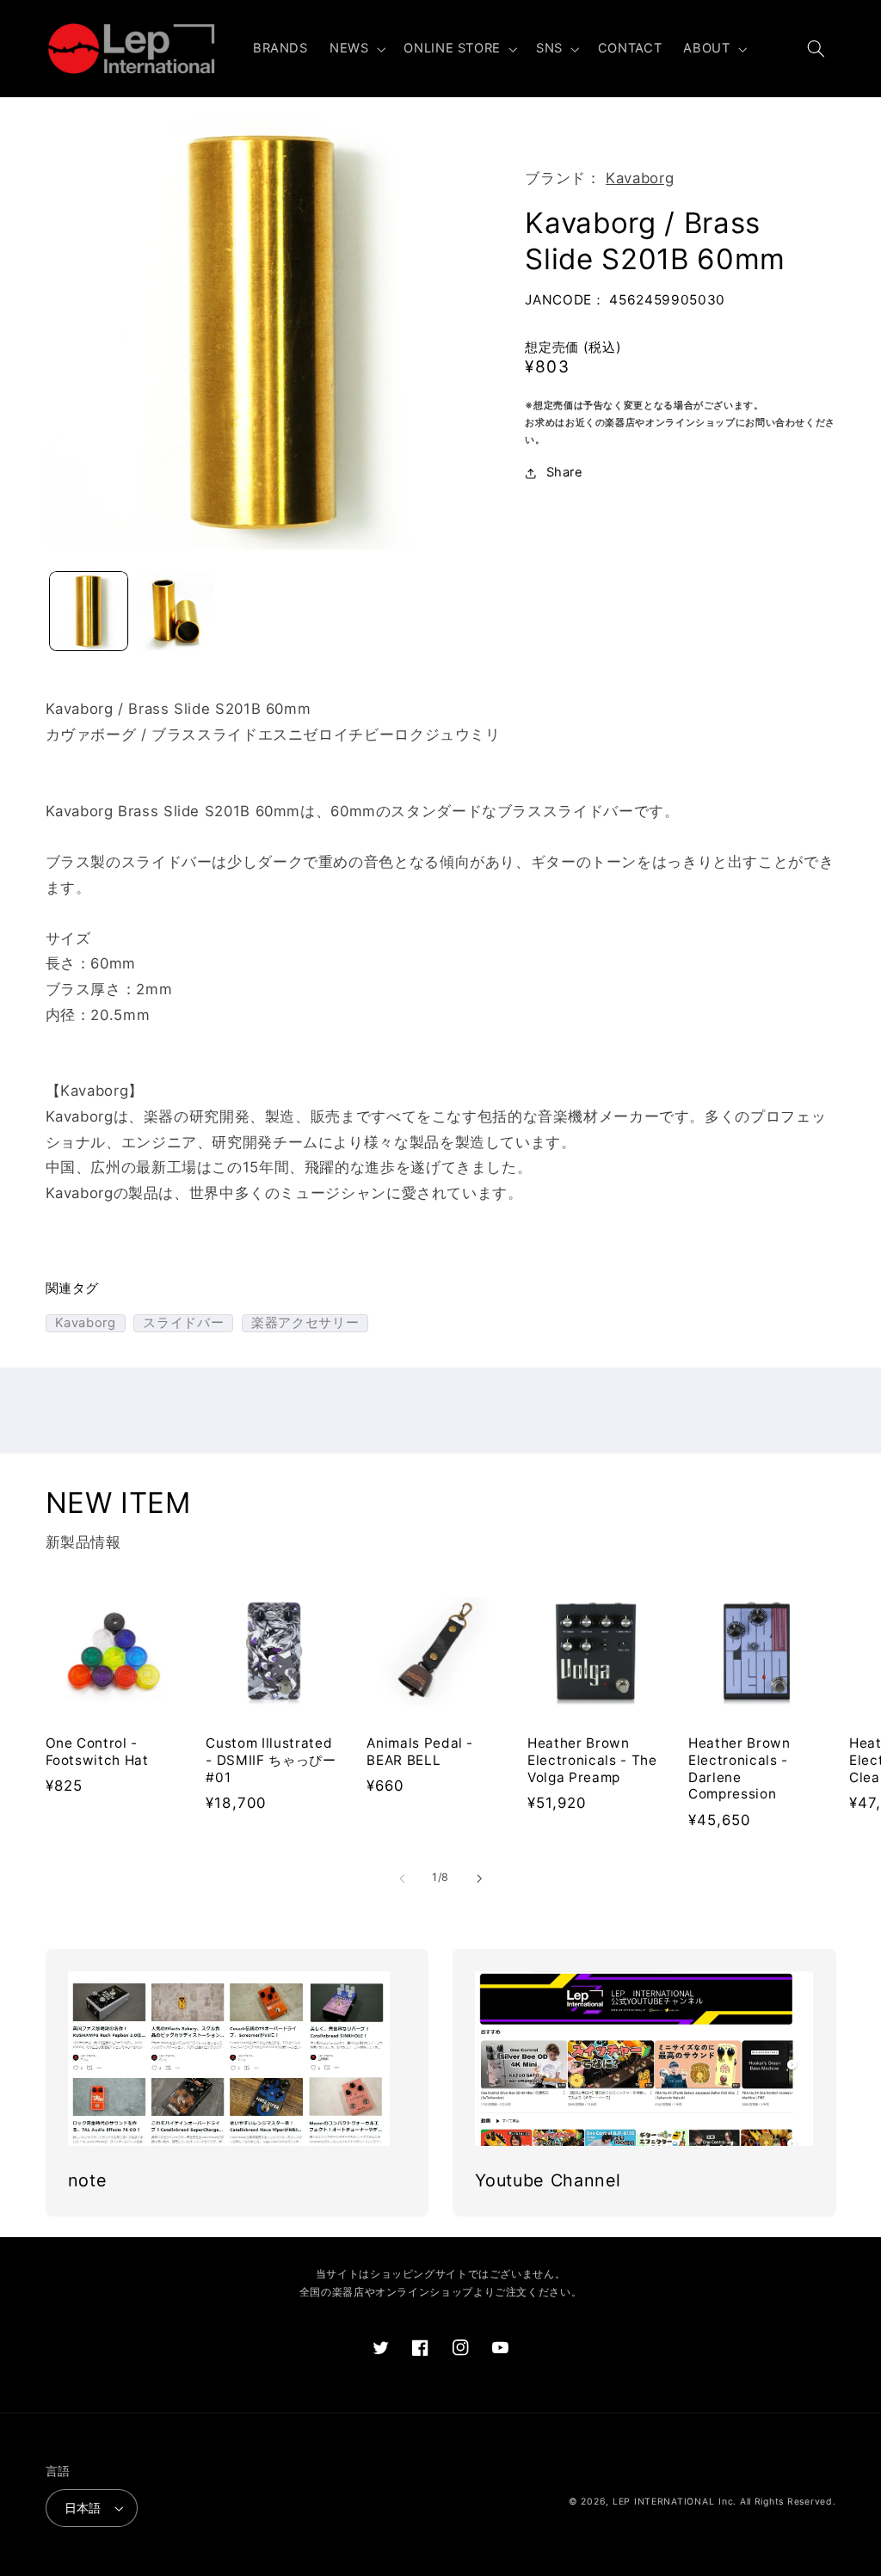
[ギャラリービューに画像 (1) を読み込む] (89, 611)
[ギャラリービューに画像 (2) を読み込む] (176, 611)
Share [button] (564, 472)
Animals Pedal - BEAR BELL (420, 1752)
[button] (355, 49)
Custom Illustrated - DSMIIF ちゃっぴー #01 (271, 1760)
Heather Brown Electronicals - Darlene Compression (739, 1768)
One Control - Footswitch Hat (97, 1752)
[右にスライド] (479, 1878)
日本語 (83, 2508)
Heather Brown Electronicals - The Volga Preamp (592, 1760)
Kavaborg (640, 178)
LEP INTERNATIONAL (664, 2502)
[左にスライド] (402, 1878)
